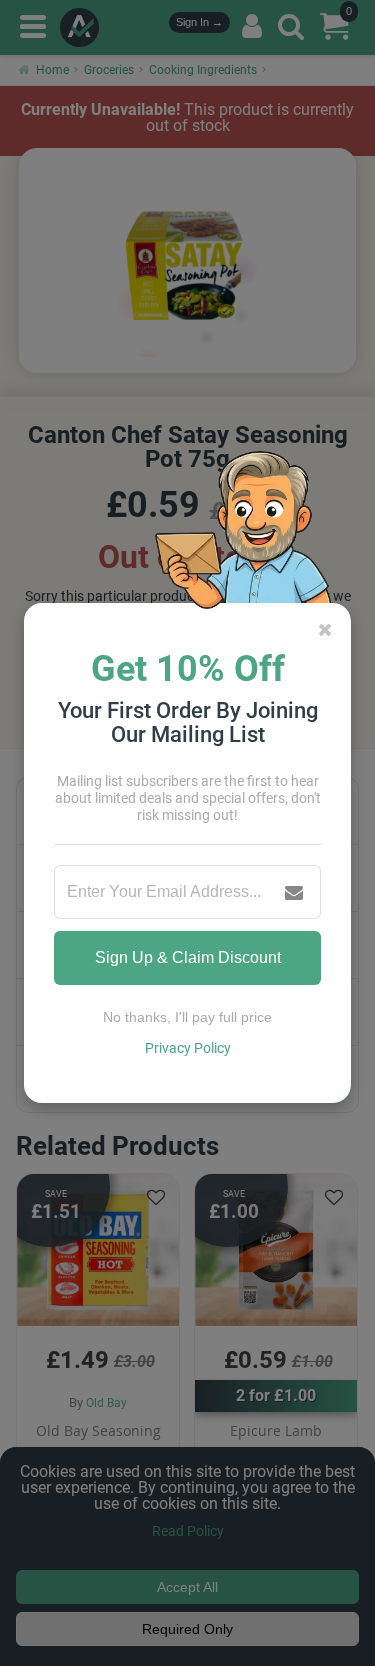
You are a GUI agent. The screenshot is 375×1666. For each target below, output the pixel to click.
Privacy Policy (188, 1048)
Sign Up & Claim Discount (188, 957)
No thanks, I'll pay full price (187, 1017)
